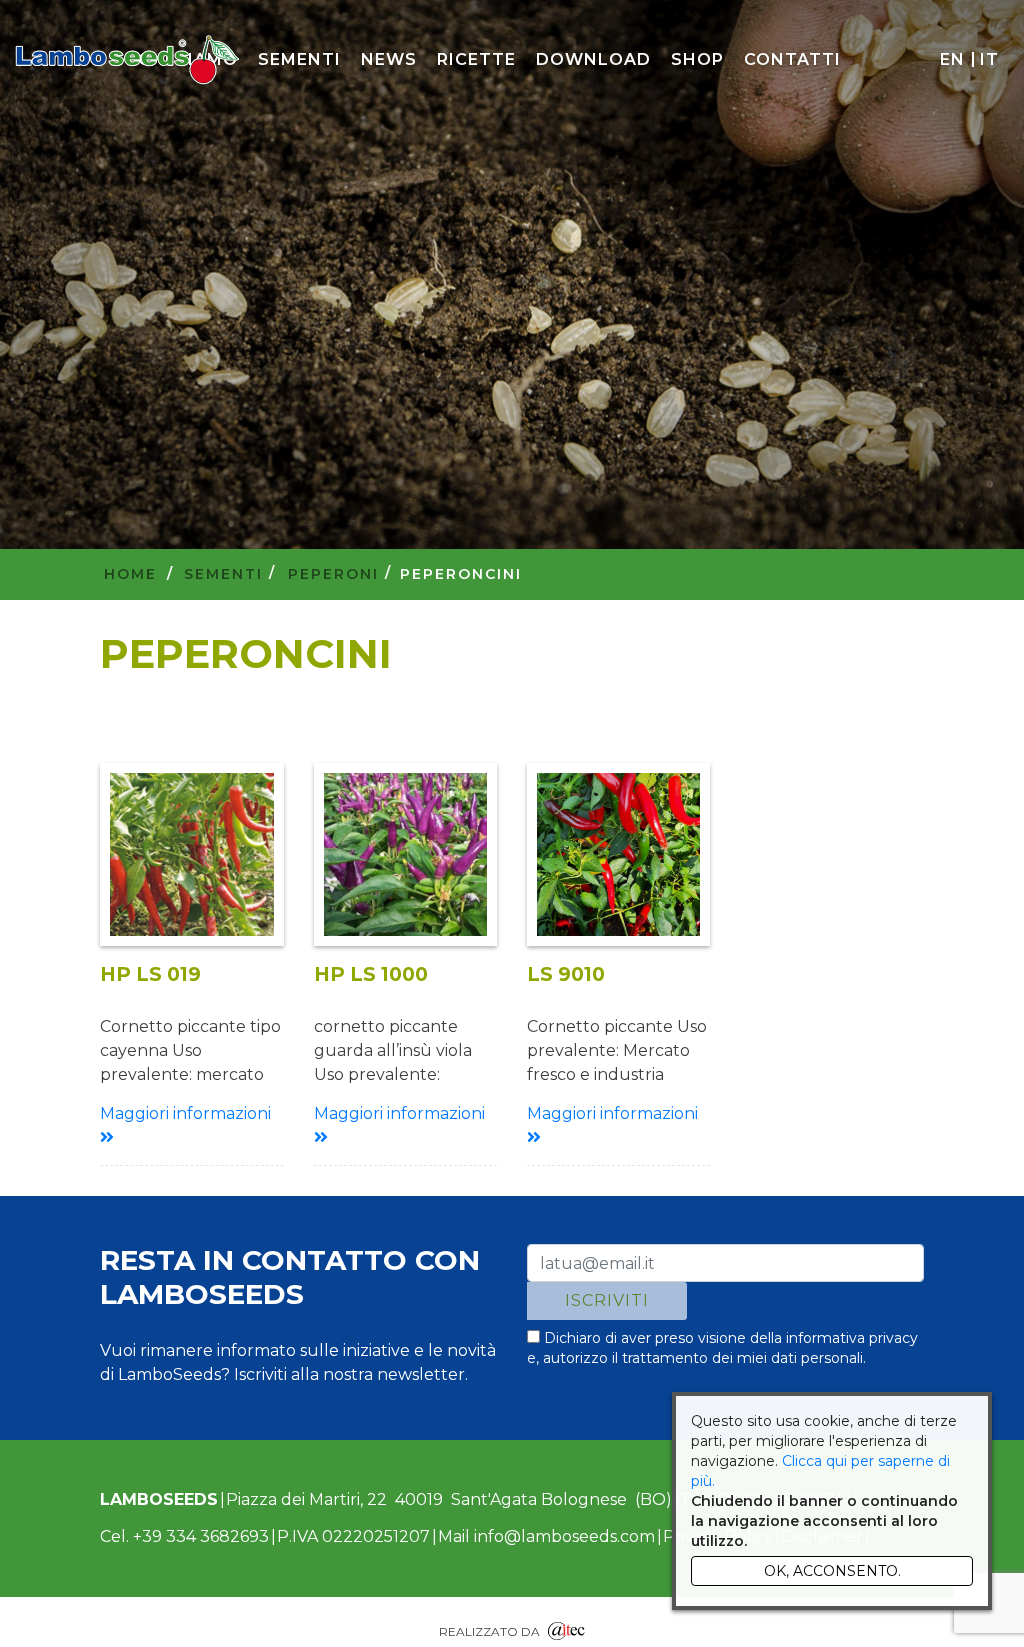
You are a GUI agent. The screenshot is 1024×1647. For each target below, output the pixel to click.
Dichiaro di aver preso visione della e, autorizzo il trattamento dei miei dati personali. (722, 1348)
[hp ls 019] (191, 854)
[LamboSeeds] (127, 60)
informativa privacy (852, 1338)
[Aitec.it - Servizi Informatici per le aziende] (566, 1628)
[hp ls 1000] (405, 854)
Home (130, 574)
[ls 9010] (618, 854)
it (989, 59)
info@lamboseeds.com (564, 1536)
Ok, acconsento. (832, 1571)
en (952, 59)
